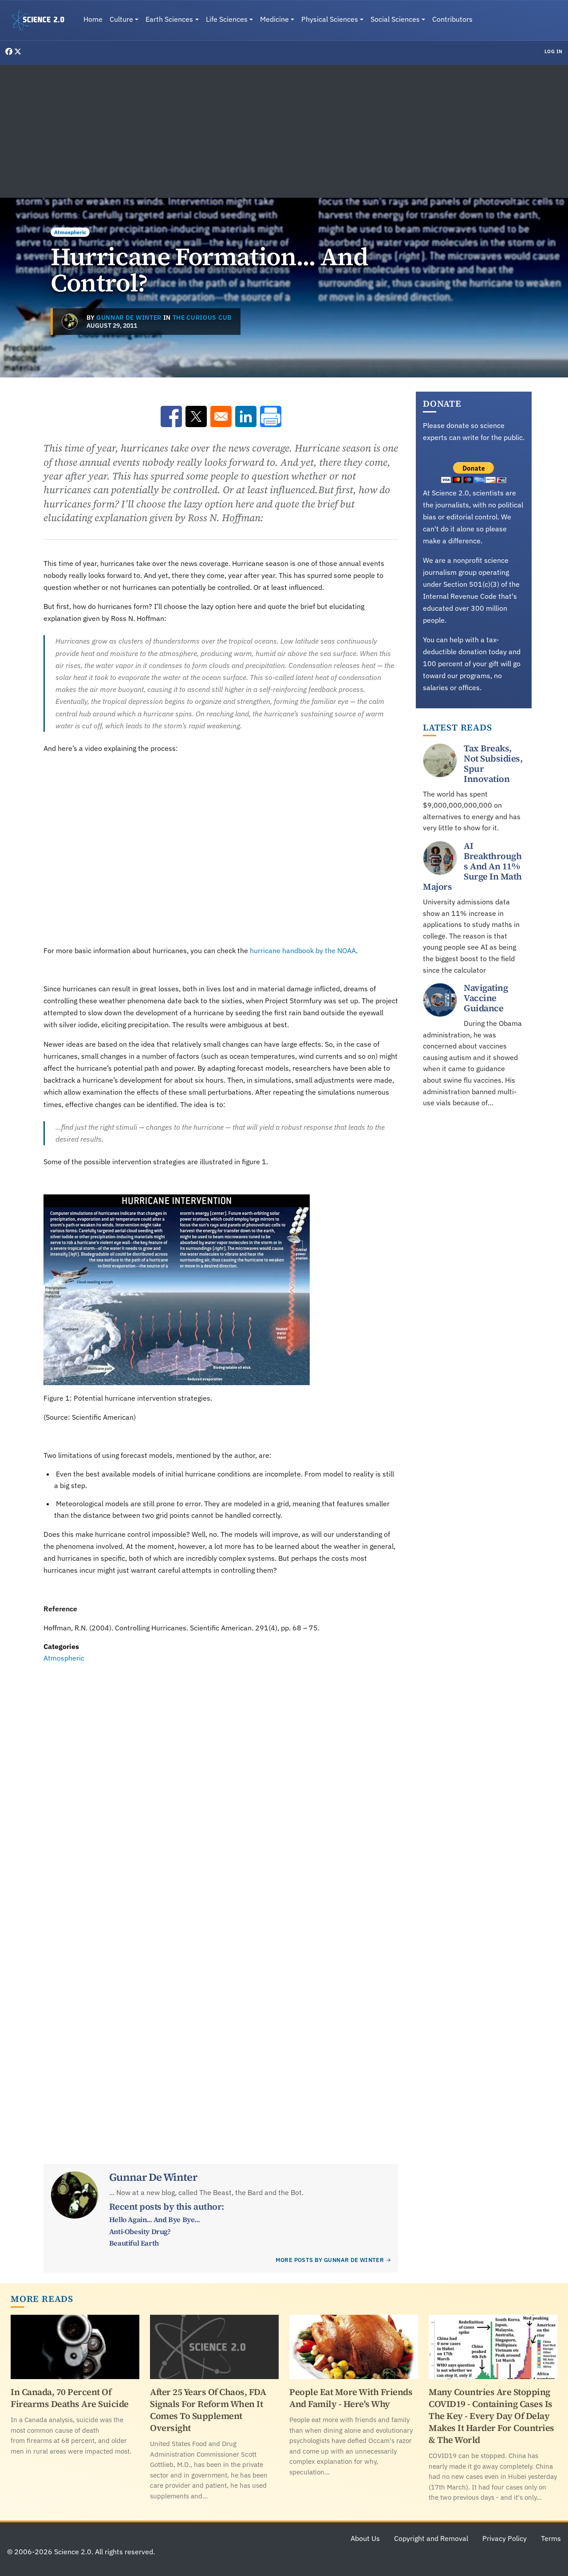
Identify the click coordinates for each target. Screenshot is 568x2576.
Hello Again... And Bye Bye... (154, 2219)
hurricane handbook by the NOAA (303, 950)
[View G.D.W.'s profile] (70, 322)
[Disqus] (221, 1786)
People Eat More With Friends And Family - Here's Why (351, 2398)
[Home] (42, 20)
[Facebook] (10, 51)
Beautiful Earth (134, 2243)
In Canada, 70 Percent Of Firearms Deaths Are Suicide (70, 2398)
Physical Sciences (330, 19)
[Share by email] (221, 416)
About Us (365, 2538)
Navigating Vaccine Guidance (486, 998)
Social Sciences (395, 19)
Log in (554, 51)
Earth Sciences (169, 19)
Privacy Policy (505, 2538)
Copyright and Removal (431, 2538)
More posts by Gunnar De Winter (330, 2260)
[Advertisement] (284, 131)
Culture (121, 19)
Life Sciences (227, 19)
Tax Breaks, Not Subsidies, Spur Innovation (493, 764)
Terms (551, 2538)
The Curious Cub (202, 318)
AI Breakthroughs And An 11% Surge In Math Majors (472, 866)
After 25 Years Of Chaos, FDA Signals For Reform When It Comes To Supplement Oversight (208, 2410)
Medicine (274, 19)
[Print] (271, 416)
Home (93, 19)
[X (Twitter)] (18, 51)
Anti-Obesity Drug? (140, 2231)
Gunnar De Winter (129, 318)
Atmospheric (70, 232)
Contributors (452, 19)
